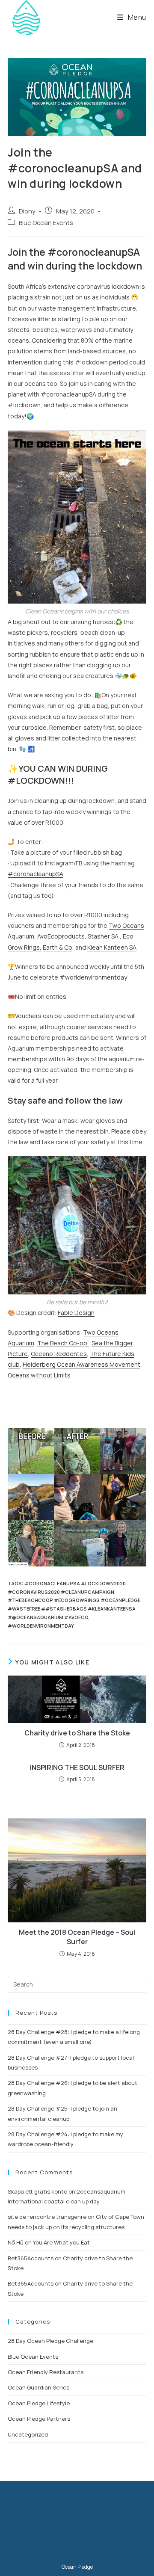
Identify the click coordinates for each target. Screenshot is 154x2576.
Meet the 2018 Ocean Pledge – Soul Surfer (77, 1937)
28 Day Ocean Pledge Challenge (50, 2341)
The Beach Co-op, (63, 1343)
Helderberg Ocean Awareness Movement (81, 1364)
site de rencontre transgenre (47, 2217)
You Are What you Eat (61, 2242)
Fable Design (76, 1313)
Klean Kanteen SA (112, 947)
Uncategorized (28, 2434)
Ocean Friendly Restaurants (46, 2372)
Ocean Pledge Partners (39, 2419)
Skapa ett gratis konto (37, 2191)
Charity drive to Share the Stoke (77, 1733)
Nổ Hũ (16, 2242)
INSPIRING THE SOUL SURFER (77, 1768)
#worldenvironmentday (41, 1626)
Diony (27, 211)
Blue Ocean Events (46, 223)
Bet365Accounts (31, 2258)
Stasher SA (103, 936)
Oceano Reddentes (59, 1354)
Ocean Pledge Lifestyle (39, 2403)
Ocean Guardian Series (38, 2387)
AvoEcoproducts (61, 936)
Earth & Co (58, 947)
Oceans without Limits (39, 1375)
